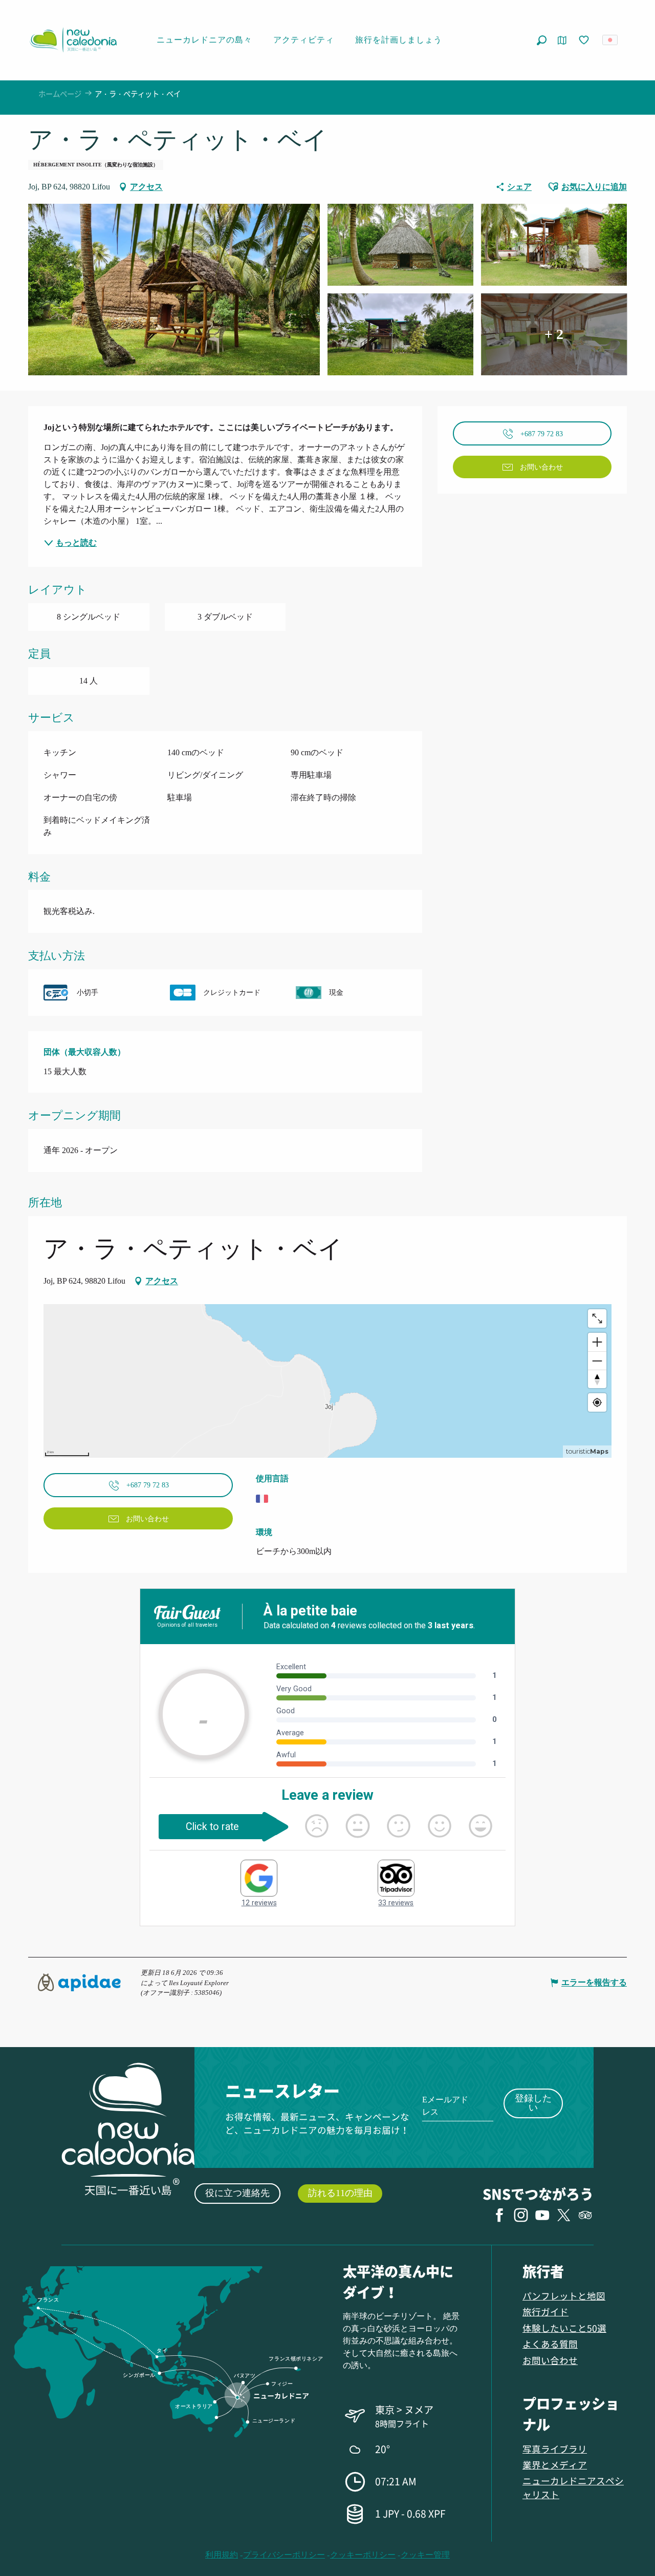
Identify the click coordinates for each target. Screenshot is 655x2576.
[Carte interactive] (562, 40)
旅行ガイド (545, 2312)
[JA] (611, 40)
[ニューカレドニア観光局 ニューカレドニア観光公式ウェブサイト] (73, 40)
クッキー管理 (425, 2555)
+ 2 (554, 334)
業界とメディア (555, 2465)
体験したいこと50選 (564, 2328)
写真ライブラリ (555, 2449)
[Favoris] (585, 40)
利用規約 (222, 2555)
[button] (542, 40)
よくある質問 (550, 2344)
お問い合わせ (550, 2360)
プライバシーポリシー (284, 2555)
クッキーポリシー (363, 2555)
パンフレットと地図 (564, 2296)
